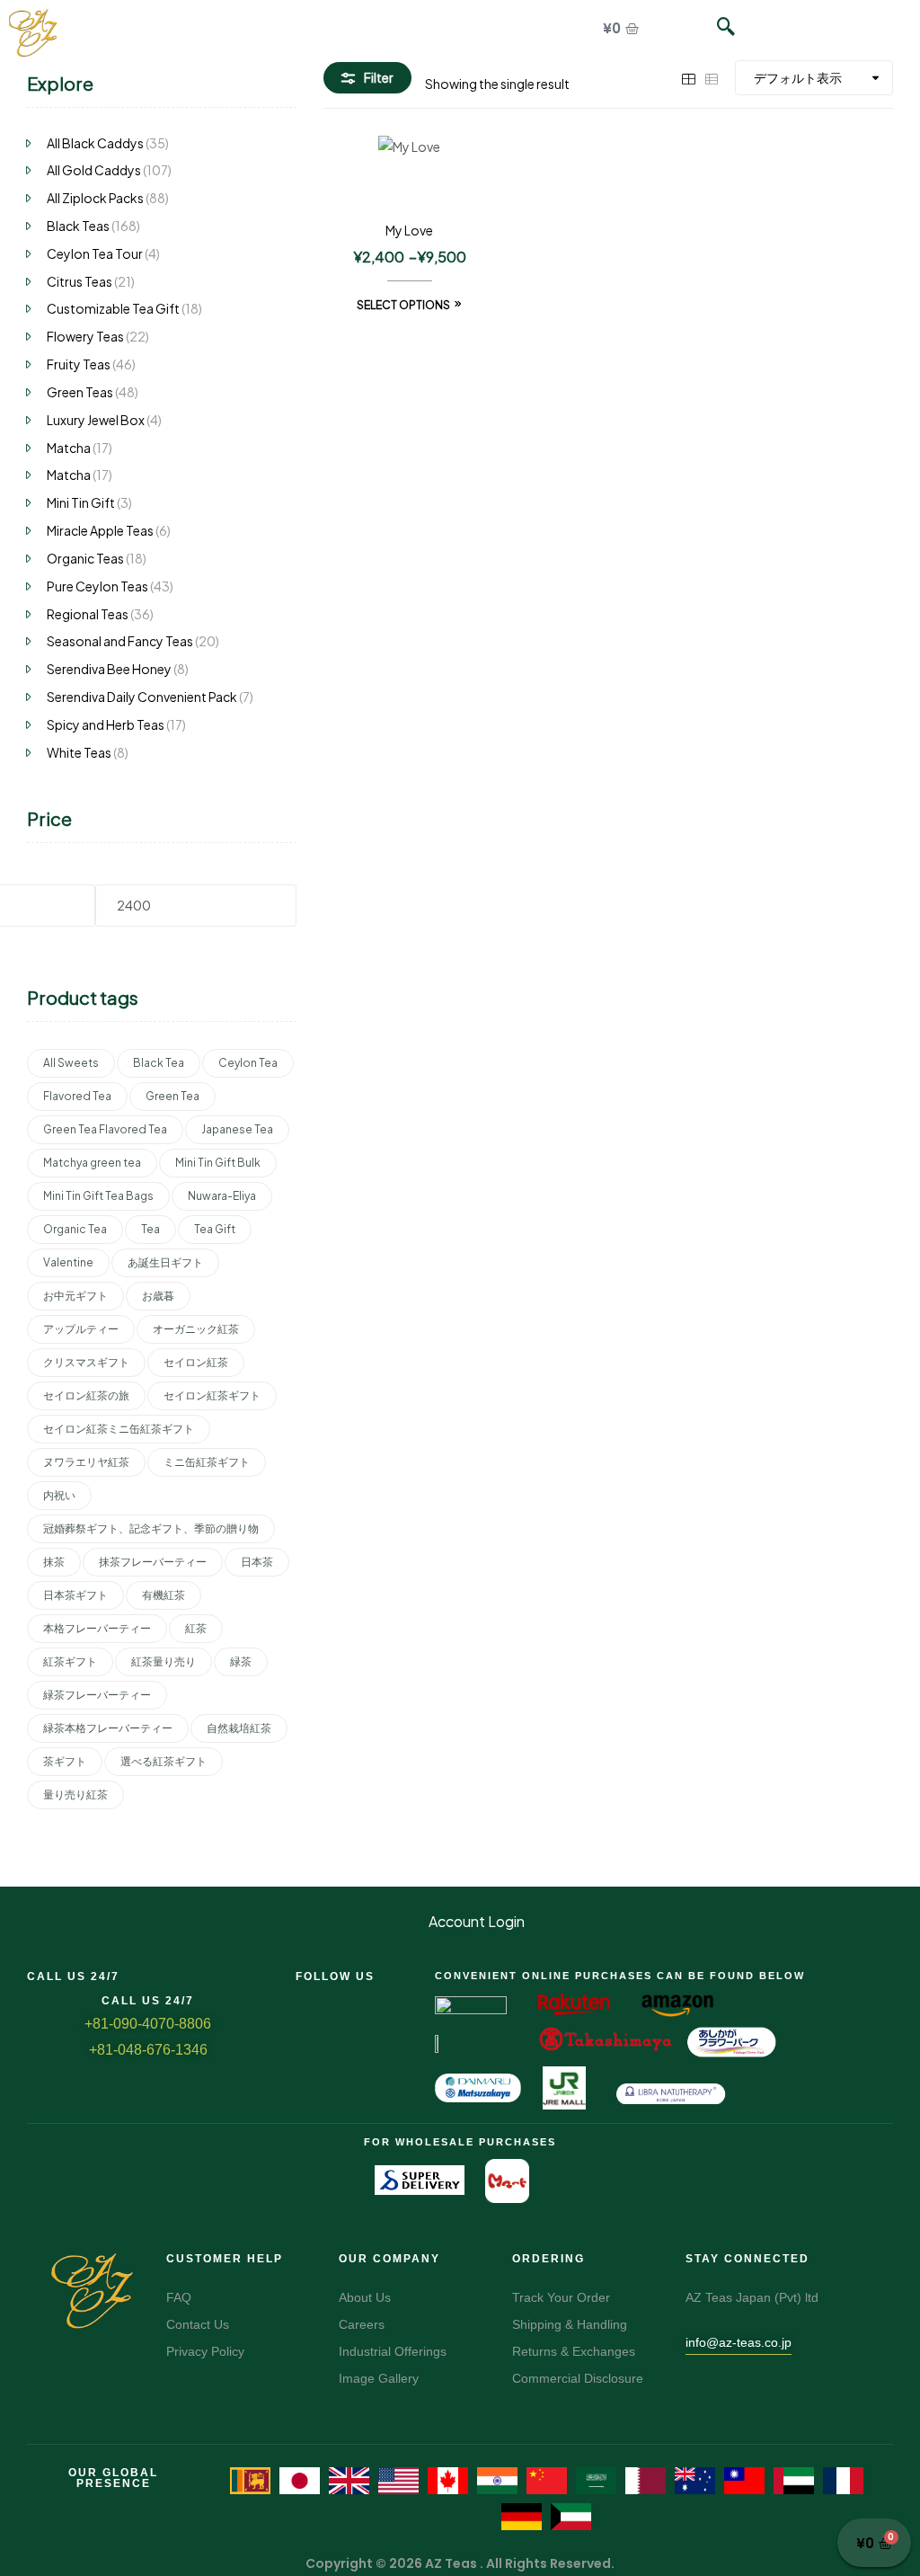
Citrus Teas (80, 281)
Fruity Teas (79, 364)
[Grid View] (688, 77)
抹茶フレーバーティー (153, 1562)
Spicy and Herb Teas (106, 724)
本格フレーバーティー (97, 1628)
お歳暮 (158, 1296)
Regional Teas (88, 614)
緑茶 (241, 1661)
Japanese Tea (237, 1129)
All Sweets (71, 1063)
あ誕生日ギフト (165, 1262)
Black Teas (78, 226)
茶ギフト (65, 1761)
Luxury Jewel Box (96, 420)
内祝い (59, 1495)
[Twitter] (335, 1999)
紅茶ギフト (70, 1661)
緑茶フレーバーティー (97, 1695)
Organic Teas (85, 558)
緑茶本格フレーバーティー (108, 1728)
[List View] (712, 77)
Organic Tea (75, 1229)
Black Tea (159, 1063)
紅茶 (196, 1628)
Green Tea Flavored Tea (105, 1129)
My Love (409, 230)
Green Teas (80, 392)
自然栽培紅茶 (239, 1728)
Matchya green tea (92, 1163)
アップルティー (81, 1329)
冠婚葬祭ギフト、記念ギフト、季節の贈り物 (151, 1528)
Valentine (68, 1262)
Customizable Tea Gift (113, 308)
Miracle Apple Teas (100, 530)
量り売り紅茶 (75, 1794)
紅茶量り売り (164, 1661)
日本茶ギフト (75, 1595)
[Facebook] (303, 1999)
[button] (717, 27)
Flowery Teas (85, 336)
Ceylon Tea (248, 1063)
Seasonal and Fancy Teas (120, 641)
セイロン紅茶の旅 (86, 1395)
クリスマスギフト (86, 1362)
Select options (403, 305)
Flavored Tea (77, 1096)
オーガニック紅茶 (196, 1329)
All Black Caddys (95, 143)
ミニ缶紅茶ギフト (207, 1462)
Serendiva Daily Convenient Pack (142, 697)
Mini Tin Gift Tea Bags (98, 1196)
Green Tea (172, 1096)
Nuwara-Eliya (222, 1196)
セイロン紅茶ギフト (212, 1395)
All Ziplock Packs (95, 198)
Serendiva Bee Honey (109, 669)
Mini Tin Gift (81, 502)
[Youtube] (400, 1999)
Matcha (69, 448)
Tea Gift (215, 1229)
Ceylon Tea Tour (95, 253)
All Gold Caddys (94, 170)
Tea (150, 1229)
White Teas (79, 752)
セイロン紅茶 (196, 1362)
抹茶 (54, 1562)
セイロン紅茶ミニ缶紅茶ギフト (119, 1429)
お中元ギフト (75, 1296)
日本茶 (257, 1562)
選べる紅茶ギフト (164, 1761)
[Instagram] (367, 1999)
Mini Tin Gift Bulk (218, 1163)
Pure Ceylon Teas (97, 586)
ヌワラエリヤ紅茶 (86, 1462)
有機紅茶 (164, 1595)
